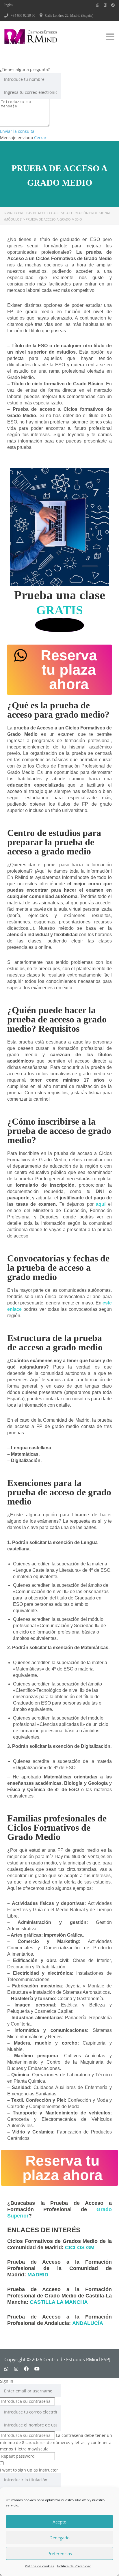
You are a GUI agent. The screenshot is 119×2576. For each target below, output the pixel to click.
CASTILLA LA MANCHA (59, 2302)
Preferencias (60, 2553)
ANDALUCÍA (88, 2323)
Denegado (59, 2538)
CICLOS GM (80, 2248)
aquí (101, 1204)
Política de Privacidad (74, 2566)
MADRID (38, 2275)
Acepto (59, 2522)
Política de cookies (40, 2566)
